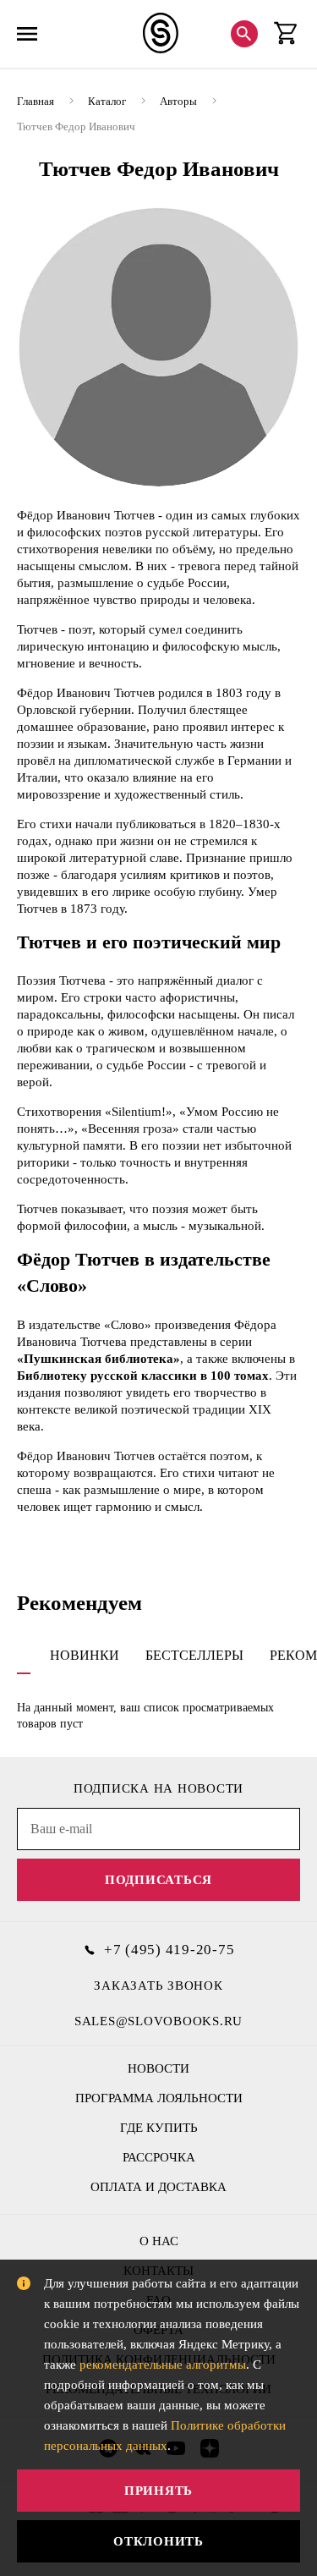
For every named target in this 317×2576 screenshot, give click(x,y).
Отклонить (158, 2541)
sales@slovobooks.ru (158, 2021)
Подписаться (158, 1880)
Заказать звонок (158, 1986)
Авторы (178, 101)
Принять (158, 2491)
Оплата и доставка (158, 2187)
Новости (158, 2068)
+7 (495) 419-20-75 (169, 1950)
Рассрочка (159, 2157)
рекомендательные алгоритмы (163, 2365)
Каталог (107, 101)
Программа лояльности (159, 2098)
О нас (159, 2241)
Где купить (159, 2128)
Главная (36, 101)
